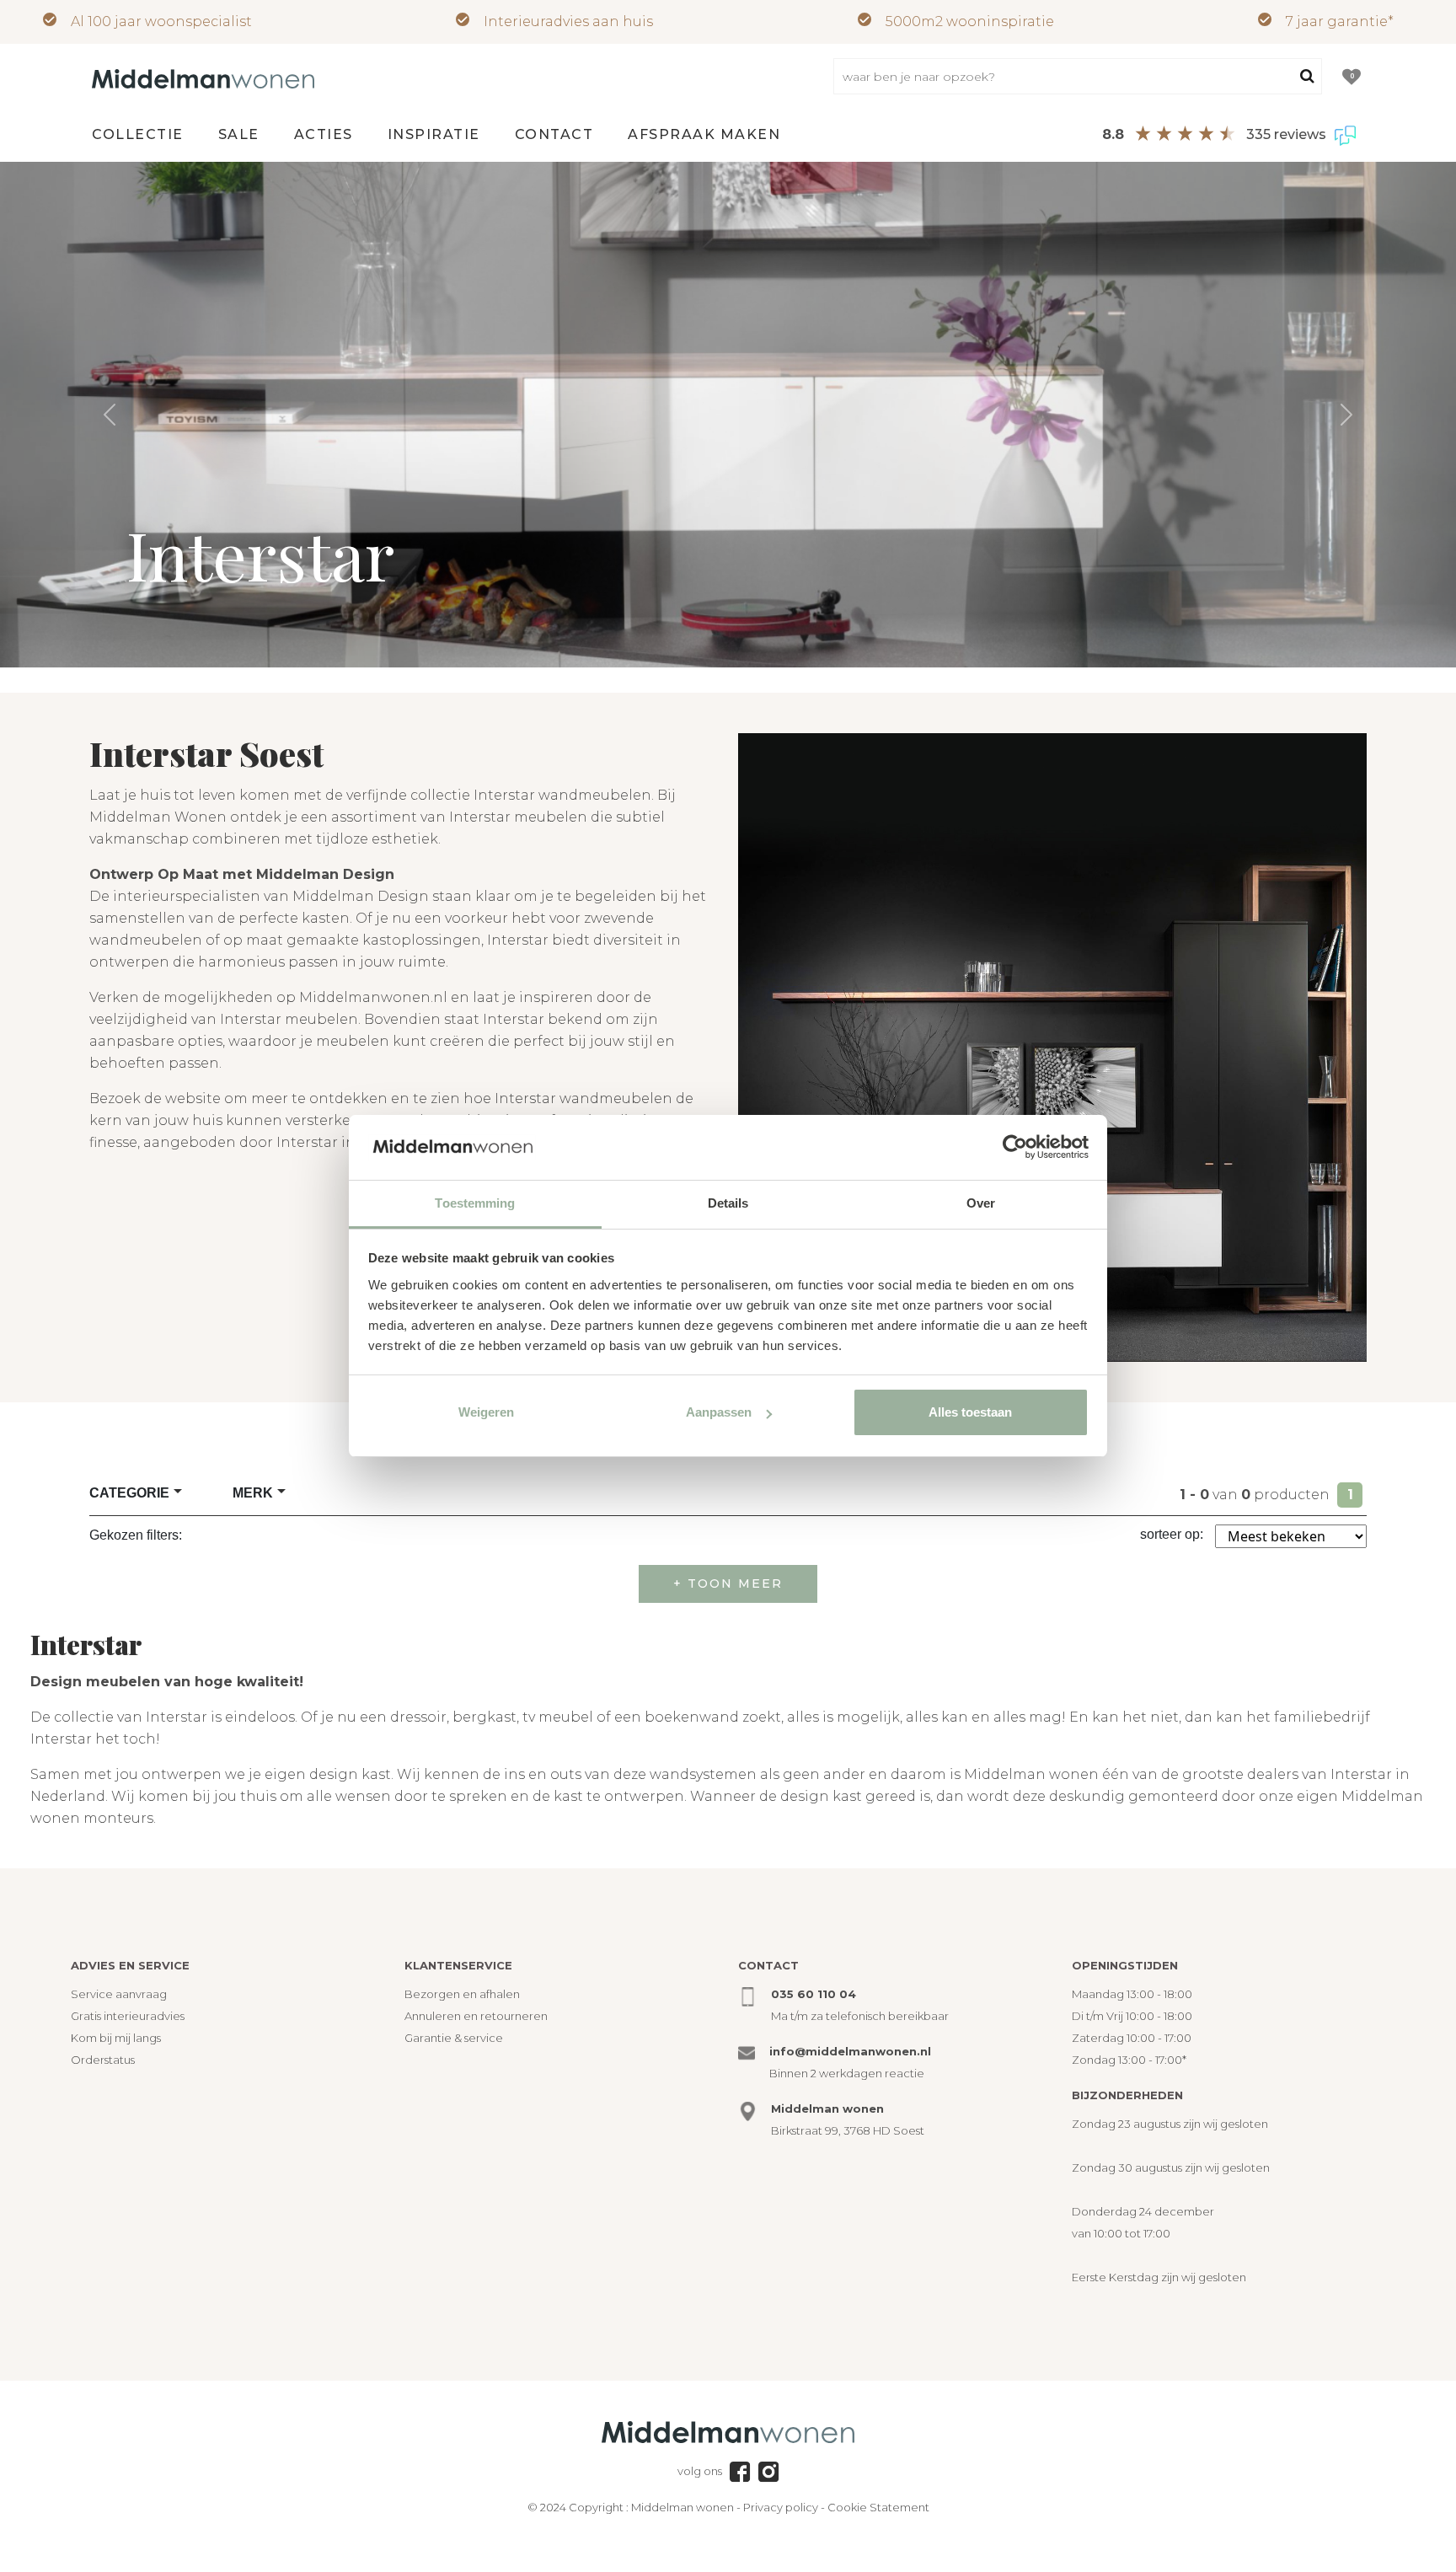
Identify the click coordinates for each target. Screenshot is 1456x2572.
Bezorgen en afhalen (462, 1994)
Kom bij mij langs (116, 2038)
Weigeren (486, 1412)
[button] (109, 415)
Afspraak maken (704, 134)
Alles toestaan (970, 1412)
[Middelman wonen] (203, 78)
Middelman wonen (682, 2507)
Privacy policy (781, 2507)
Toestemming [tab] (475, 1203)
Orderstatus (103, 2060)
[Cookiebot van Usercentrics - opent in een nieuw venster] (1015, 1148)
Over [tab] (981, 1203)
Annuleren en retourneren (476, 2016)
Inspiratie (434, 134)
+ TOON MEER (728, 1583)
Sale (239, 134)
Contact (554, 134)
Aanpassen (719, 1412)
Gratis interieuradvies (128, 2016)
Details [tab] (728, 1203)
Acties (324, 134)
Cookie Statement (878, 2507)
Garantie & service (454, 2038)
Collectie (138, 134)
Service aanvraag (119, 1994)
